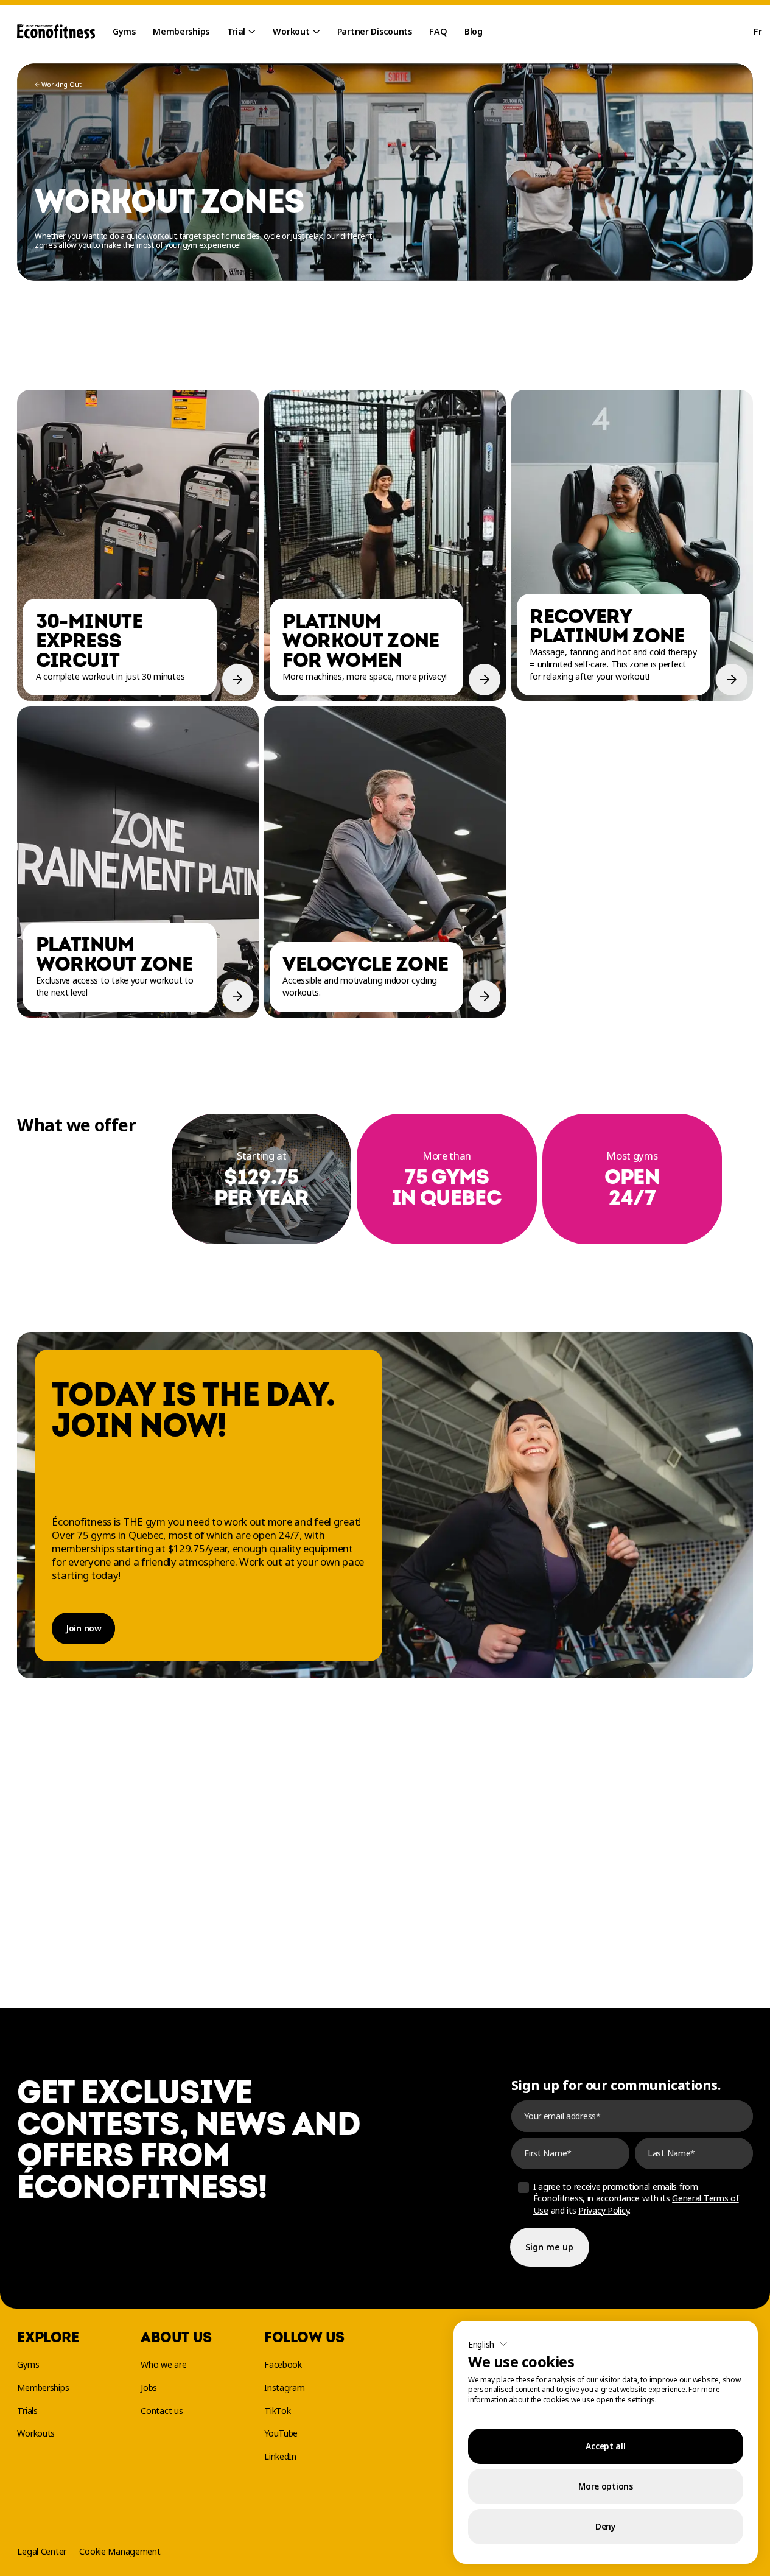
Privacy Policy (604, 2210)
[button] (488, 2344)
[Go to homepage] (56, 32)
